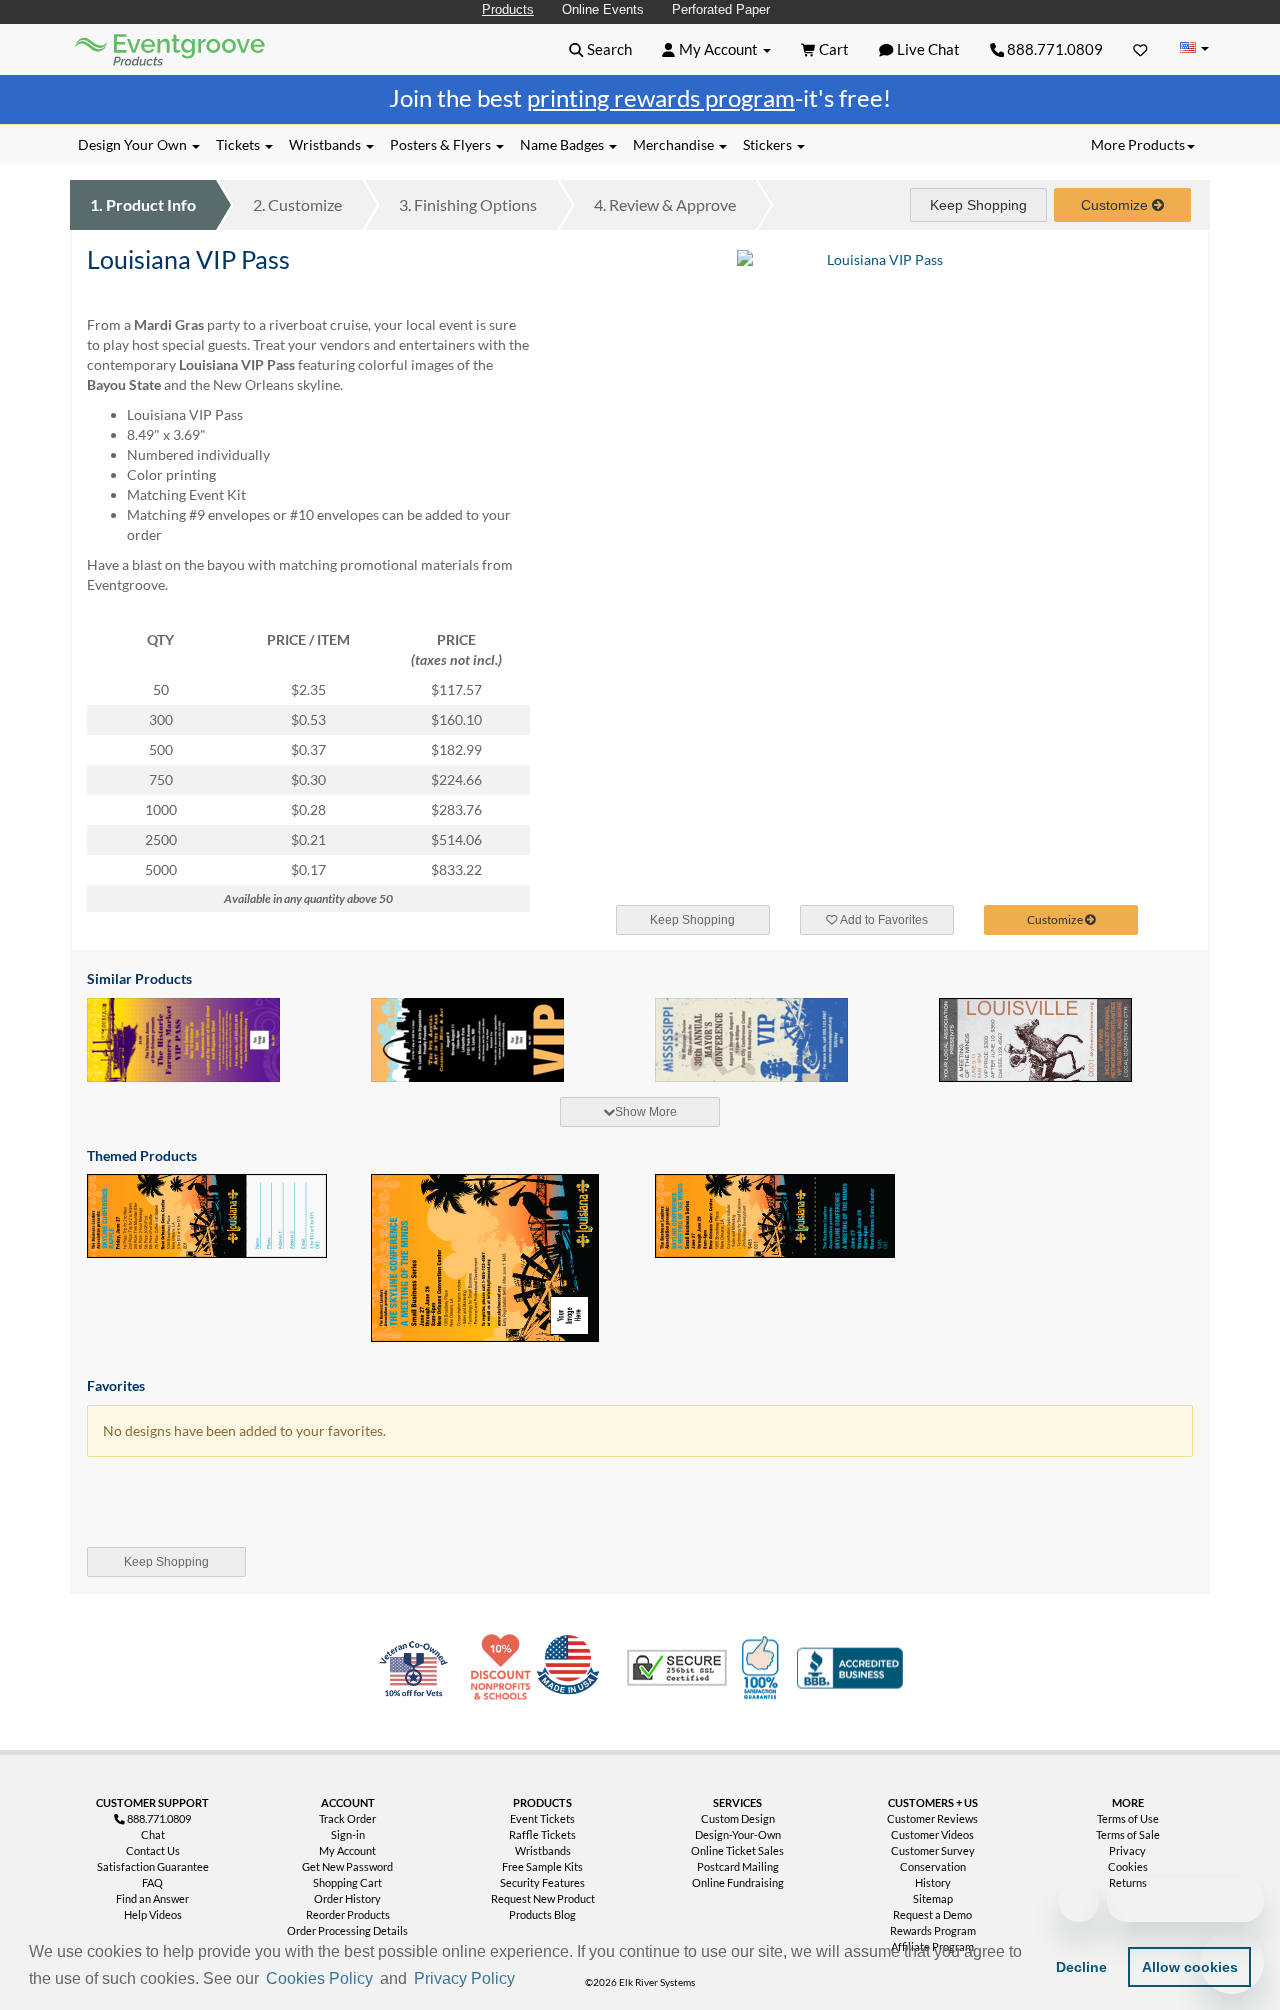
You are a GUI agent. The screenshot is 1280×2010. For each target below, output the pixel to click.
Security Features (542, 1882)
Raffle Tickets (542, 1834)
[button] (526, 1980)
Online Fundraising (738, 1882)
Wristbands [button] (326, 144)
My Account (347, 1850)
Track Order (347, 1818)
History (933, 1882)
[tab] (640, 1112)
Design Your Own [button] (134, 144)
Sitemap (933, 1898)
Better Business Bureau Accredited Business (850, 1668)
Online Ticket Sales (737, 1850)
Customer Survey (933, 1850)
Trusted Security (677, 1668)
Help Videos (153, 1914)
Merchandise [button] (675, 144)
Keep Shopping (978, 205)
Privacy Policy (464, 1978)
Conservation (933, 1866)
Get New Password (347, 1866)
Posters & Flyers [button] (442, 144)
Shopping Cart (347, 1882)
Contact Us (153, 1850)
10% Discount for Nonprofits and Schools (505, 1668)
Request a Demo (932, 1914)
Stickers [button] (769, 144)
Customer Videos (932, 1834)
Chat (153, 1834)
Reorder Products (348, 1914)
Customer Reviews (932, 1818)
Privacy (1127, 1850)
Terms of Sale (1128, 1834)
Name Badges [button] (563, 144)
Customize (297, 204)
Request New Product (543, 1898)
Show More (646, 1112)
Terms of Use (1128, 1818)
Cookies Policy (319, 1978)
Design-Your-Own (738, 1834)
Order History (347, 1898)
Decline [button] (1081, 1967)
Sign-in (348, 1834)
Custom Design (738, 1818)
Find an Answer (152, 1898)
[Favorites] (1140, 49)
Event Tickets (542, 1818)
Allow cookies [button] (1190, 1967)
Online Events (603, 9)
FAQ (152, 1882)
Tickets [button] (239, 144)
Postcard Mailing (738, 1866)
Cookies (1128, 1866)
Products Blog (542, 1914)
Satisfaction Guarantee (153, 1866)
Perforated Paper (721, 9)
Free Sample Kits (542, 1866)
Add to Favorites (883, 920)
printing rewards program (661, 97)
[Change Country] (1194, 48)
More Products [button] (1138, 144)
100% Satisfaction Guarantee (763, 1668)
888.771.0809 (1053, 49)
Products (508, 9)
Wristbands (543, 1850)
